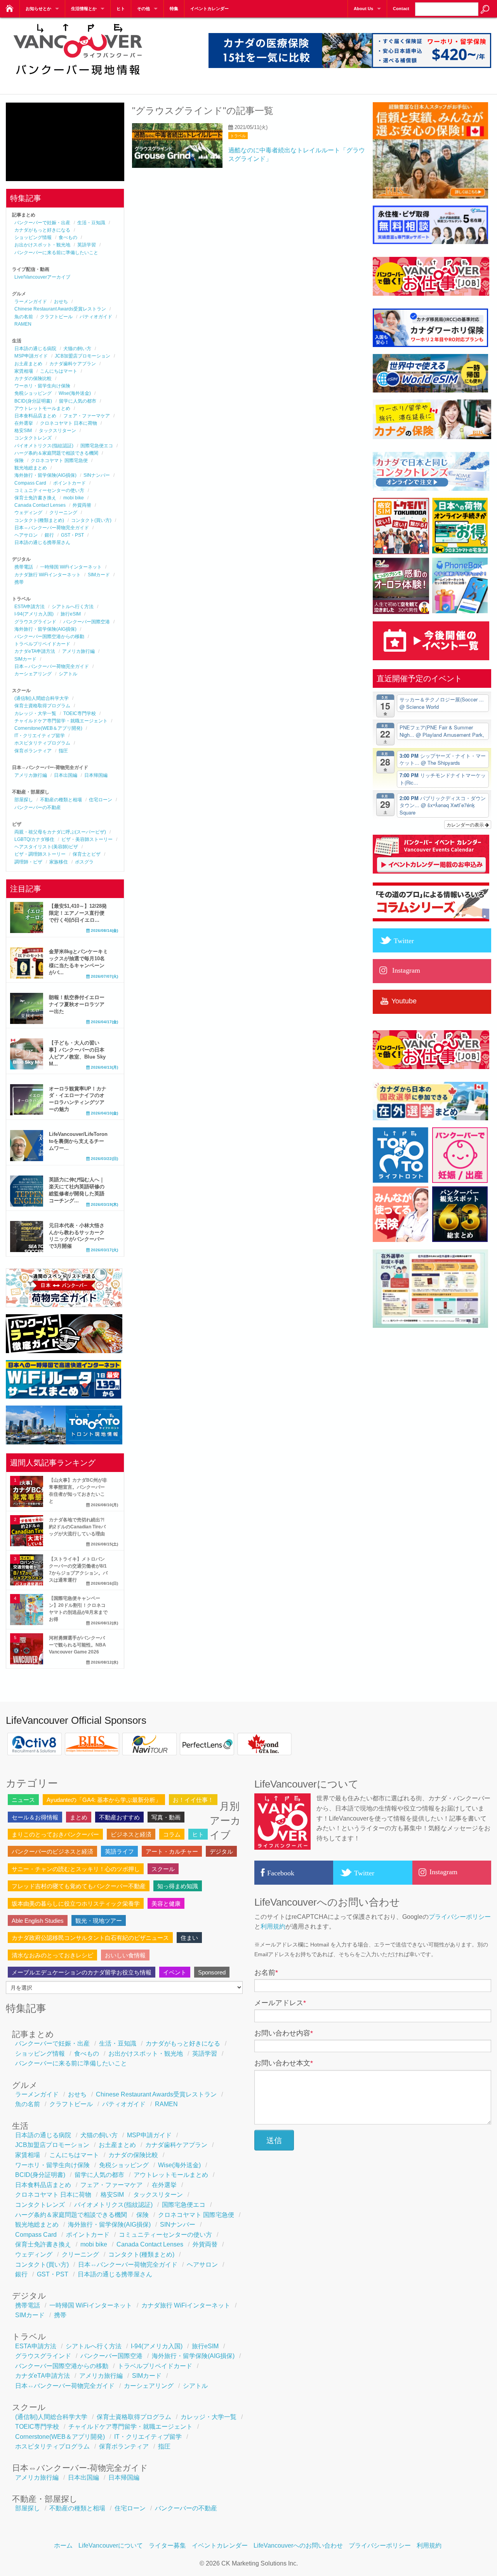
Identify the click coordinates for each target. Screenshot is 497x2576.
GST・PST (72, 535)
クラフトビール (56, 317)
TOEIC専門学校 (80, 713)
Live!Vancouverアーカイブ (42, 277)
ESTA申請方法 (30, 607)
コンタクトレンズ (33, 438)
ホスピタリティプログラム (42, 743)
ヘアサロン (26, 535)
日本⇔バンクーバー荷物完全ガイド (52, 528)
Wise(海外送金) (75, 393)
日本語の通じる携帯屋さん (42, 542)
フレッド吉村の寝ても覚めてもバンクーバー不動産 (79, 1886)
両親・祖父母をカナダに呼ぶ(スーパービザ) (60, 832)
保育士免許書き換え (35, 498)
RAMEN (23, 324)
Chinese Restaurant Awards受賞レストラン (60, 309)
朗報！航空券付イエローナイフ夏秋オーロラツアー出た (77, 1004)
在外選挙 (24, 423)
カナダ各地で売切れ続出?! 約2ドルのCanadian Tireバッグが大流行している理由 (77, 1527)
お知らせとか (38, 9)
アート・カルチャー (172, 1851)
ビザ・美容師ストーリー (87, 839)
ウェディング (28, 513)
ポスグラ (84, 862)
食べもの (68, 237)
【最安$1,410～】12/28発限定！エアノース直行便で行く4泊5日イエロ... (78, 913)
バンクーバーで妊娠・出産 (42, 223)
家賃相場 (24, 371)
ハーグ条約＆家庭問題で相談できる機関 (56, 453)
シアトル (68, 674)
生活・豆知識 (91, 223)
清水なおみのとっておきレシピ (52, 1955)
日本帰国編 (96, 775)
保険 (19, 460)
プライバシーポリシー (460, 1917)
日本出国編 (66, 775)
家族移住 (59, 862)
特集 (174, 9)
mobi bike (74, 498)
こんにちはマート (59, 371)
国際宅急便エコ (97, 446)
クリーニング (63, 513)
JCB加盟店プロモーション (83, 356)
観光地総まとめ (31, 468)
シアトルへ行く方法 (73, 607)
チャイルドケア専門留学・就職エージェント (61, 721)
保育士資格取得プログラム (42, 706)
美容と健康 (166, 1904)
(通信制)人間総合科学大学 (42, 698)
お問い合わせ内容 (284, 2033)
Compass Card (30, 483)
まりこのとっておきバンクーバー (55, 1834)
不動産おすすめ (119, 1817)
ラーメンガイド (31, 302)
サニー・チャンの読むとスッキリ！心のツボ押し (76, 1869)
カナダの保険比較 (33, 378)
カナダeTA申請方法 (35, 651)
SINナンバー (97, 475)
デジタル (221, 1851)
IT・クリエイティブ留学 (40, 736)
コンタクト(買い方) (91, 520)
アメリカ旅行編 (78, 651)
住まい (189, 1938)
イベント (175, 1972)
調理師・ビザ (28, 862)
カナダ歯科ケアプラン (73, 364)
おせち (61, 302)
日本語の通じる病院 (35, 349)
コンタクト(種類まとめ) (39, 520)
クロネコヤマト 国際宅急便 (59, 460)
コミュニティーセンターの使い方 (49, 490)
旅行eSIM (71, 614)
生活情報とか (84, 9)
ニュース (23, 1800)
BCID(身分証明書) (33, 401)
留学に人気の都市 (78, 401)
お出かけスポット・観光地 (42, 245)
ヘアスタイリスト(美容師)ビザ (46, 847)
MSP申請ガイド (31, 356)
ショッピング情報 (33, 237)
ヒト (121, 9)
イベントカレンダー (209, 9)
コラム (172, 1834)
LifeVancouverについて (111, 2545)
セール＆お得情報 (35, 1817)
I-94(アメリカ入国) (34, 614)
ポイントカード (70, 483)
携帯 (19, 582)
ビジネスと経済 (131, 1834)
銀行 (49, 535)
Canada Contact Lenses (40, 505)
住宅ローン (101, 800)
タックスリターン (57, 431)
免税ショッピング (33, 393)
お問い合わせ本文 (284, 2063)
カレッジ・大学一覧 (35, 713)
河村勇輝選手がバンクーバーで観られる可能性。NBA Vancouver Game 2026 (77, 1645)
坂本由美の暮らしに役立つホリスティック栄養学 (76, 1904)
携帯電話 (24, 567)
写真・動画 (166, 1817)
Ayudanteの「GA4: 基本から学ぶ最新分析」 (104, 1800)
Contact (401, 9)
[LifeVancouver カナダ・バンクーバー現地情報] (77, 79)
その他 (143, 9)
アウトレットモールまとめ (42, 408)
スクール (163, 1869)
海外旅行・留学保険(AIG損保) (45, 475)
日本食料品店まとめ (35, 416)
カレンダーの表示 (466, 824)
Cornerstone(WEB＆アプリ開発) (48, 728)
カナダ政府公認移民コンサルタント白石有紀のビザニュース (90, 1938)
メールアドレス (280, 2003)
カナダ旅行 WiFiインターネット (48, 575)
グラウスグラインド (35, 622)
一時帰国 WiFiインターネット (71, 567)
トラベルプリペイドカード (42, 644)
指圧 (63, 751)
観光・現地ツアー (99, 1921)
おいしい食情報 (125, 1955)
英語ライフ (119, 1851)
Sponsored (212, 1972)
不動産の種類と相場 (61, 800)
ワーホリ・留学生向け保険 (42, 386)
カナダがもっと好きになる (42, 230)
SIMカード (99, 575)
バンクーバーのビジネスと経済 (52, 1851)
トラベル (238, 136)
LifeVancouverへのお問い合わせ (298, 2545)
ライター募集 (167, 2545)
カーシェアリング (33, 674)
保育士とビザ (87, 854)
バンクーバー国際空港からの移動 (49, 637)
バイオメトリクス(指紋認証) (44, 446)
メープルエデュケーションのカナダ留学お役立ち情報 (82, 1972)
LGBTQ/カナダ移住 (34, 839)
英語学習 (87, 245)
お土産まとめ (28, 364)
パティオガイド (96, 317)
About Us (363, 9)
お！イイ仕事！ (193, 1800)
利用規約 (273, 1926)
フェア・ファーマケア (87, 416)
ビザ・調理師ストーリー (40, 854)
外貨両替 (82, 505)
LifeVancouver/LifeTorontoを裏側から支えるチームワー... (78, 1141)
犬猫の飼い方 (77, 349)
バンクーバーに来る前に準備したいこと (56, 253)
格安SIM (23, 431)
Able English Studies (38, 1921)
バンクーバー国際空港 (87, 622)
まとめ (79, 1817)
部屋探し (24, 800)
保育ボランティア (33, 751)
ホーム (63, 2545)
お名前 (266, 1973)
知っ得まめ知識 (178, 1886)
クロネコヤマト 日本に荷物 (69, 423)
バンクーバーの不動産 (38, 808)
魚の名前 (24, 317)
